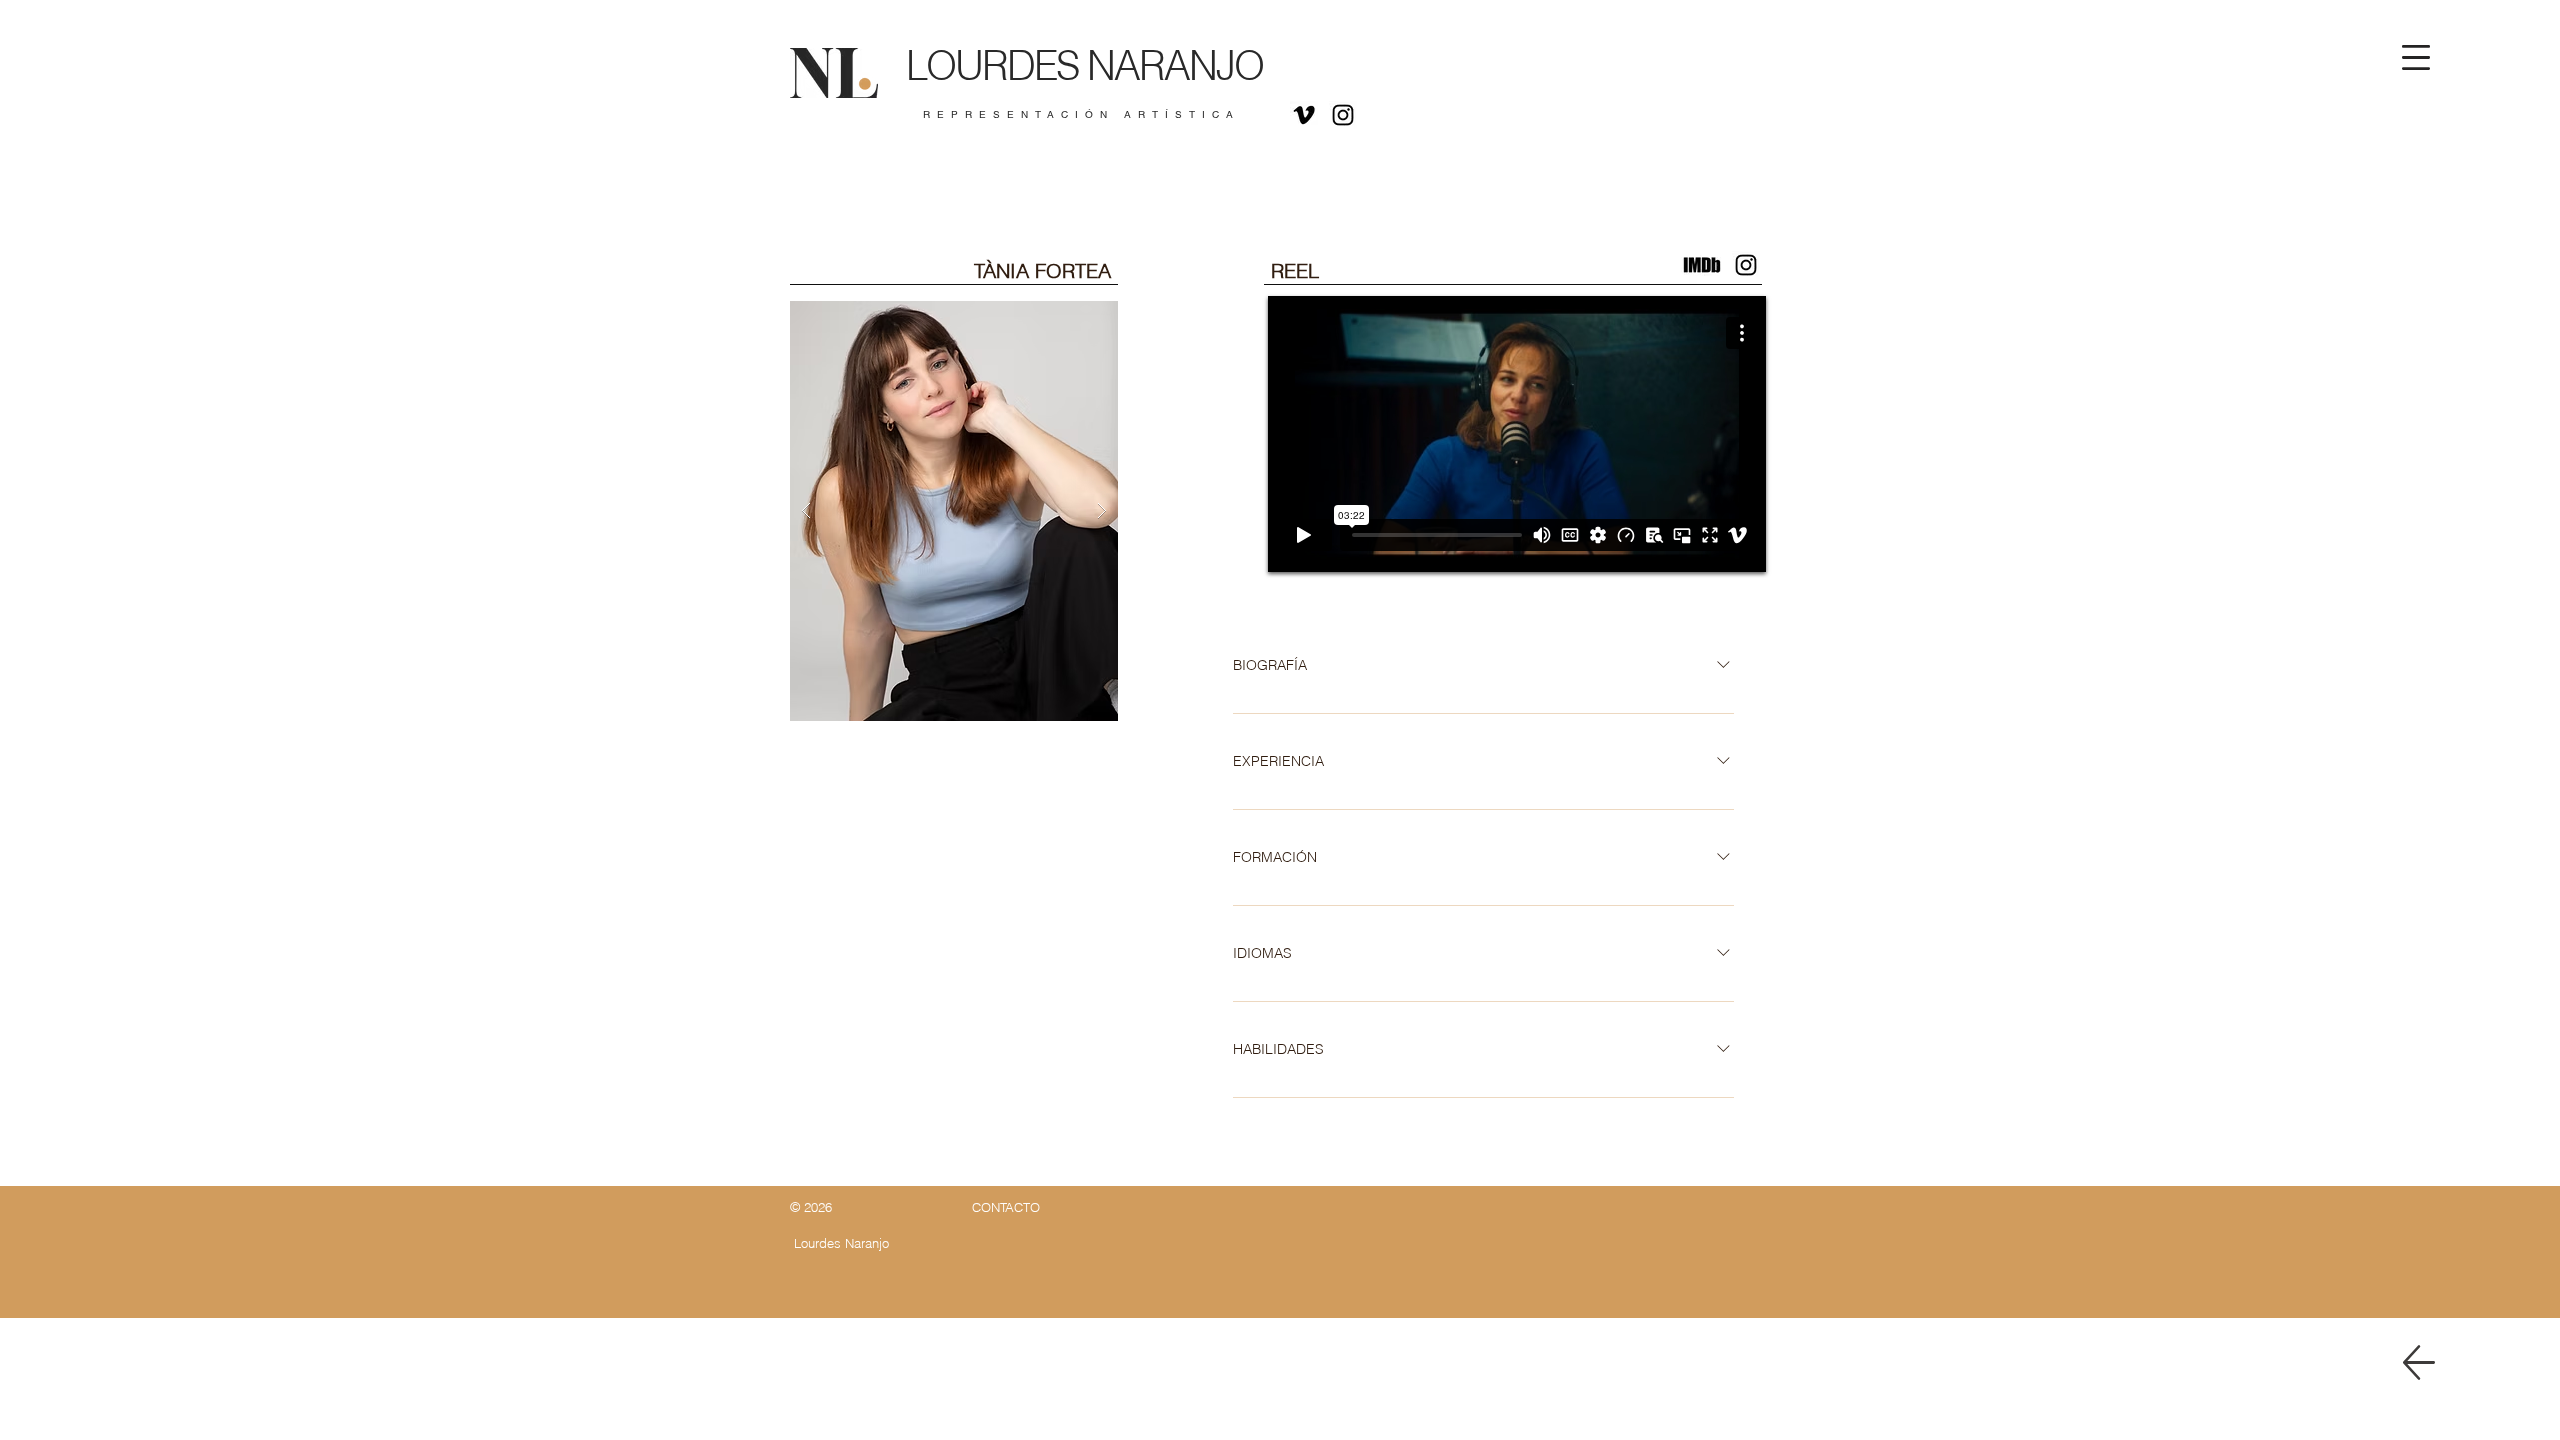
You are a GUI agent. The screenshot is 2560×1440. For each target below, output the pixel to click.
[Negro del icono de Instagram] (1343, 115)
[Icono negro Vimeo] (1304, 115)
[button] (2416, 57)
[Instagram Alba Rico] (1746, 265)
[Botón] (1071, 77)
